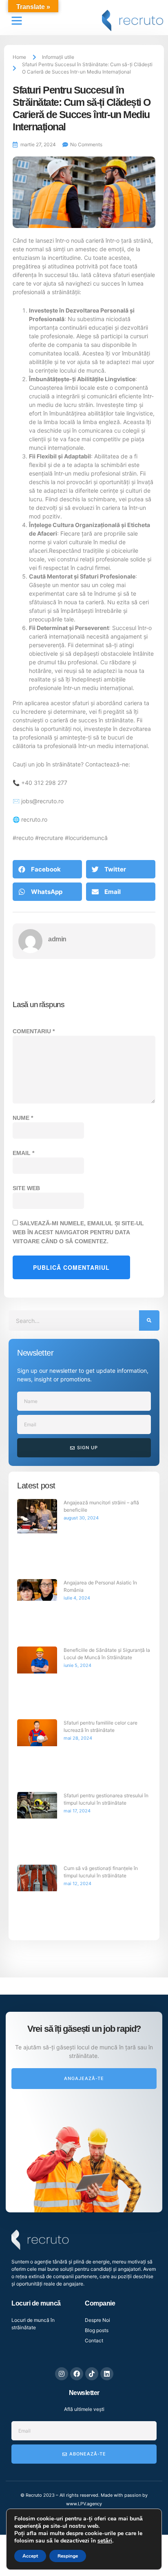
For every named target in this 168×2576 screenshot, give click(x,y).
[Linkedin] (107, 2052)
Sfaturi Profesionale (108, 254)
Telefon (26, 2455)
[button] (47, 547)
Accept (30, 2556)
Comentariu (34, 709)
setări (105, 2541)
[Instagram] (62, 2052)
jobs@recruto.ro (42, 479)
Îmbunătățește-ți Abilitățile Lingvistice (82, 57)
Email (23, 831)
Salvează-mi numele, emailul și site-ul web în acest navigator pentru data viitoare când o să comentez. (78, 910)
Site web (26, 866)
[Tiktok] (92, 2052)
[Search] (149, 999)
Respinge (68, 2556)
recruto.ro (34, 497)
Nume (23, 796)
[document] (84, 2415)
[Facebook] (77, 2052)
